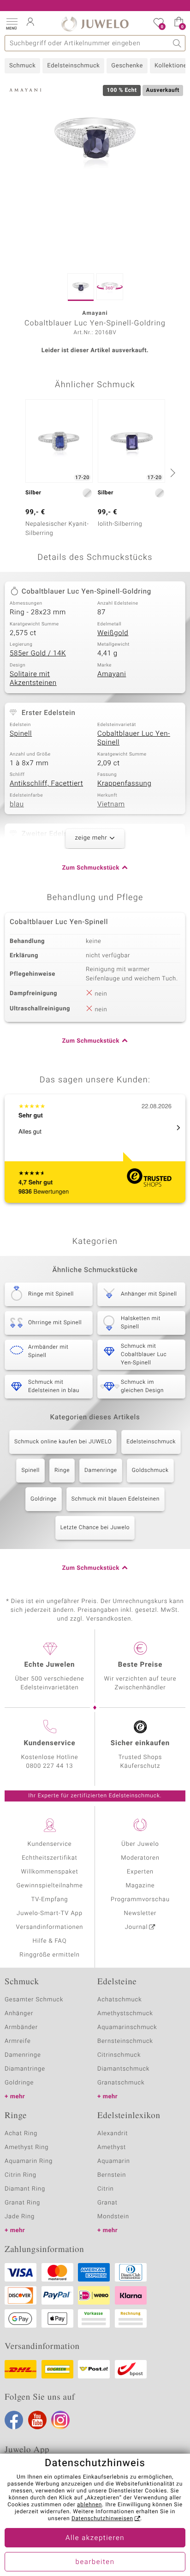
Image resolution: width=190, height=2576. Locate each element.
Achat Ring (21, 2134)
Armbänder (21, 2027)
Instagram (60, 2420)
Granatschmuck (121, 2083)
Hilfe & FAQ (50, 1941)
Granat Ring (22, 2203)
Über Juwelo (140, 1844)
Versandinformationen (50, 1927)
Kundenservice (49, 1844)
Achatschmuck (120, 2000)
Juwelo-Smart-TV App (50, 1913)
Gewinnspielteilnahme (49, 1886)
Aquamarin (114, 2161)
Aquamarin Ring (29, 2161)
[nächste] (172, 473)
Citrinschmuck (119, 2055)
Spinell (21, 734)
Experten (140, 1872)
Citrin (106, 2189)
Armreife (18, 2041)
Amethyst (112, 2147)
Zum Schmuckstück (91, 868)
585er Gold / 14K (38, 654)
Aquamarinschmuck (127, 2027)
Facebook (14, 2420)
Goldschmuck (150, 1471)
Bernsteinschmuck (125, 2041)
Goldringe (44, 1499)
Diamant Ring (25, 2189)
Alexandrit (113, 2134)
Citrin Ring (21, 2175)
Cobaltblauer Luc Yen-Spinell (134, 739)
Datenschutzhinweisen (102, 2519)
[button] (12, 23)
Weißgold (113, 633)
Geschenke (127, 66)
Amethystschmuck (125, 2014)
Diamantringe (25, 2069)
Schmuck (22, 66)
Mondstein (113, 2217)
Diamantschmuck (123, 2069)
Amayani (112, 674)
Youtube (37, 2420)
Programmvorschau (140, 1900)
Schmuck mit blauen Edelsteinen (116, 1499)
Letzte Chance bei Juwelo (95, 1528)
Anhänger (19, 2014)
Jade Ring (20, 2217)
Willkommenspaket (49, 1872)
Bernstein (112, 2175)
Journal (137, 1927)
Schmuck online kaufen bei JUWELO (63, 1442)
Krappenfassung (124, 784)
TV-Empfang (50, 1900)
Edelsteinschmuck (73, 66)
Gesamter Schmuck (34, 2000)
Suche (177, 43)
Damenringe (101, 1471)
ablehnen (89, 2505)
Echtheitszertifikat (49, 1858)
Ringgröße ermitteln (49, 1955)
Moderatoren (140, 1858)
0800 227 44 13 (50, 1766)
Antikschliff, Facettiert (46, 784)
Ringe (62, 1471)
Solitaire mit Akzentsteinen (33, 679)
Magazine (140, 1886)
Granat (107, 2203)
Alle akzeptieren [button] (95, 2538)
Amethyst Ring (27, 2147)
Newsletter (140, 1913)
